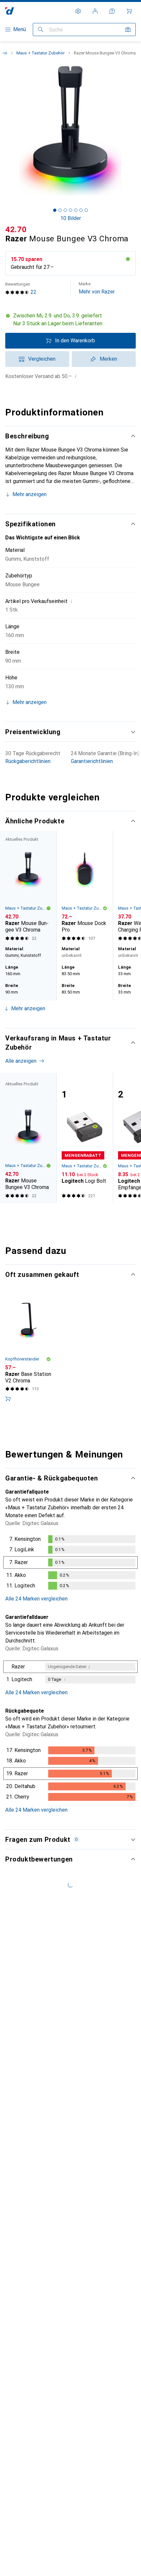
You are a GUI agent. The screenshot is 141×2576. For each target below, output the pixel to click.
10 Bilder (71, 218)
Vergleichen (42, 359)
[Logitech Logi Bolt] (85, 1167)
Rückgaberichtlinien (28, 761)
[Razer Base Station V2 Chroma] (28, 1378)
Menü (20, 29)
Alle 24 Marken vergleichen (36, 1628)
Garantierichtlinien (92, 761)
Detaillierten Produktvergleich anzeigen (59, 835)
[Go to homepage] (10, 11)
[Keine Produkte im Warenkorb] (129, 11)
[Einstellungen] (78, 11)
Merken (108, 359)
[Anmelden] (95, 11)
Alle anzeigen (21, 848)
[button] (70, 320)
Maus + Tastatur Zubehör (40, 53)
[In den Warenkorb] (8, 1428)
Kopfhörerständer (22, 1388)
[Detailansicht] (70, 1593)
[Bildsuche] (128, 30)
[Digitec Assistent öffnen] (112, 11)
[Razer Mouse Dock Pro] (85, 916)
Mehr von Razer (97, 288)
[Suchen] (41, 30)
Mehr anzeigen (30, 494)
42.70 (16, 230)
